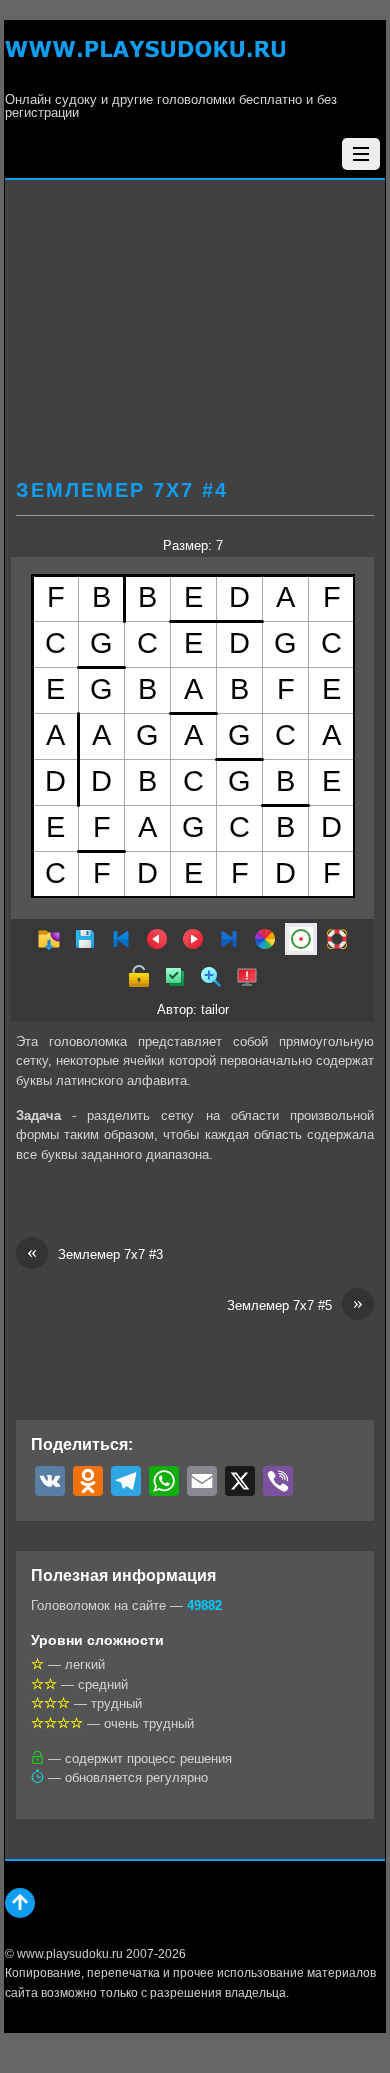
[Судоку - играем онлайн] (145, 60)
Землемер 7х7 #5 (295, 1304)
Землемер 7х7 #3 (95, 1253)
